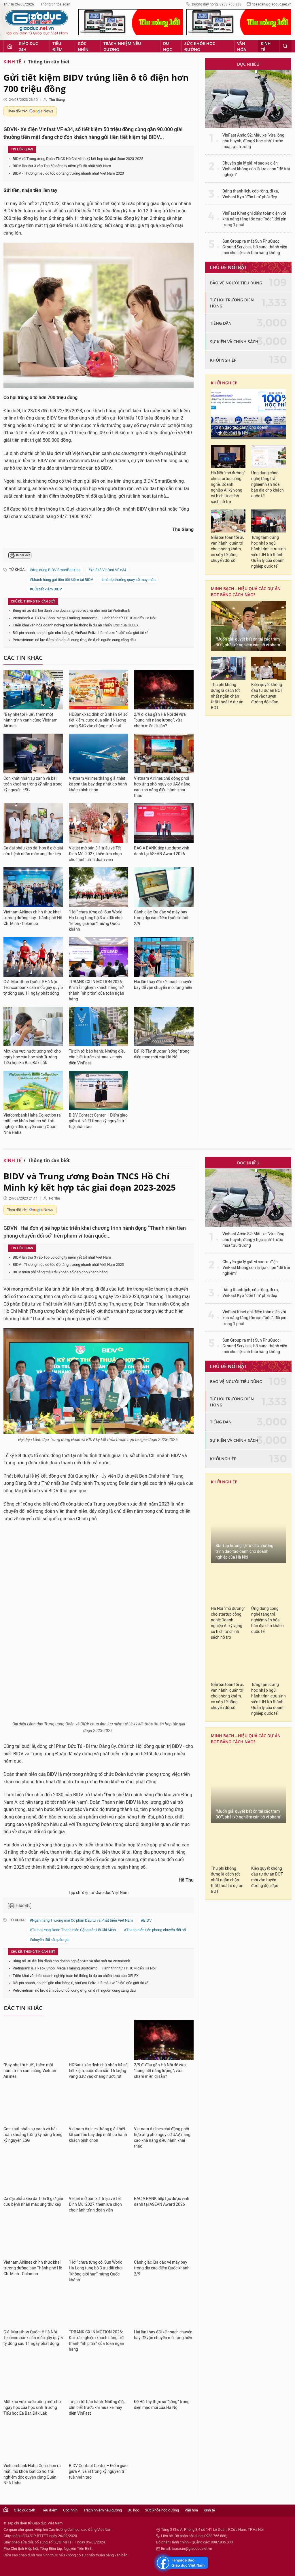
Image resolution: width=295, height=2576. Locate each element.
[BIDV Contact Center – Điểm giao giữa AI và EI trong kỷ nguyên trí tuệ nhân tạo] (99, 1091)
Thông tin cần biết (49, 62)
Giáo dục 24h (28, 46)
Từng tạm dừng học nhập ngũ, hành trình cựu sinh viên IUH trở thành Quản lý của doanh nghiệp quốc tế (268, 552)
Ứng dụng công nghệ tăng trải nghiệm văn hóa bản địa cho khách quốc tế (267, 485)
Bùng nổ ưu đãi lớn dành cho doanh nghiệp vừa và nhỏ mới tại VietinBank (71, 610)
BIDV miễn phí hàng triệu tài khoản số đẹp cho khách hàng (60, 1272)
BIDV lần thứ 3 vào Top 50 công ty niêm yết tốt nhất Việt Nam (62, 166)
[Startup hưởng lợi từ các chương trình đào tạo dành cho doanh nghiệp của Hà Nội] (248, 414)
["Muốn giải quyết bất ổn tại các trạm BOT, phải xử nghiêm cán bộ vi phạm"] (248, 626)
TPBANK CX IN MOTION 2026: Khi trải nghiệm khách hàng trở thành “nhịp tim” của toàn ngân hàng (97, 990)
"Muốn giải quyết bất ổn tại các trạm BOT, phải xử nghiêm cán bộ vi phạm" (248, 642)
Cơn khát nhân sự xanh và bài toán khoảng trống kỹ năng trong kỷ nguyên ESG (33, 784)
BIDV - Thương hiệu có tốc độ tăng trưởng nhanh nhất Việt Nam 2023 (68, 173)
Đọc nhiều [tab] (248, 64)
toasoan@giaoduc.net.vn (272, 4)
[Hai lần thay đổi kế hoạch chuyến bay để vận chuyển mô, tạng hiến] (164, 957)
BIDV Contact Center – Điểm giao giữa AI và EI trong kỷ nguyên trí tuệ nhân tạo (98, 1121)
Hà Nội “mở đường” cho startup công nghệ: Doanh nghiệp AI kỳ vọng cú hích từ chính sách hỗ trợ (228, 487)
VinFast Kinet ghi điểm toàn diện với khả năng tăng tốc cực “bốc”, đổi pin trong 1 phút (254, 219)
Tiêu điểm (57, 46)
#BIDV (146, 1828)
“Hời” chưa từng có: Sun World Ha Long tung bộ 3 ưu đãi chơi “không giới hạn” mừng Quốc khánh (96, 921)
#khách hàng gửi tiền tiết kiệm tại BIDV (61, 580)
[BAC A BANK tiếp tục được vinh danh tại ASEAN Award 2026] (164, 823)
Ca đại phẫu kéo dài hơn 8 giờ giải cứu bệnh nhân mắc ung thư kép (33, 851)
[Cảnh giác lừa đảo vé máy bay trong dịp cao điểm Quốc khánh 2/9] (164, 887)
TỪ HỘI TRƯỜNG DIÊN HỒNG (232, 303)
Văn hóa (242, 46)
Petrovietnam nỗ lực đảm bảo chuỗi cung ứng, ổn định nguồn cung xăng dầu (74, 640)
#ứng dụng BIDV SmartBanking (55, 570)
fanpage (181, 2471)
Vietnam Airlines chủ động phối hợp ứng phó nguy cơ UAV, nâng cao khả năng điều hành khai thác (162, 787)
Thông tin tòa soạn (55, 4)
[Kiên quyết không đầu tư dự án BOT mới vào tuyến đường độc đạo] (268, 668)
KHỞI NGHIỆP (223, 360)
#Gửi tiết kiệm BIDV (46, 589)
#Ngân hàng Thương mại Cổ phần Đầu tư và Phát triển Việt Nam (81, 1828)
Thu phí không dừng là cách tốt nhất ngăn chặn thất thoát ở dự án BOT (227, 696)
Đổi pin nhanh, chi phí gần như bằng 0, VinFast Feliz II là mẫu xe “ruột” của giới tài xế (81, 633)
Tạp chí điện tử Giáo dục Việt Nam (99, 1800)
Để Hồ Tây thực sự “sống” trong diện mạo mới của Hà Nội (162, 1054)
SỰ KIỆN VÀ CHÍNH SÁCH (234, 342)
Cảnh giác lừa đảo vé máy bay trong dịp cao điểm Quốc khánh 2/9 (162, 918)
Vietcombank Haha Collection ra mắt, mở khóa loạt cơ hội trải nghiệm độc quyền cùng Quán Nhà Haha (32, 1124)
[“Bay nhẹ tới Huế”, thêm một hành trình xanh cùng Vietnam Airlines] (33, 690)
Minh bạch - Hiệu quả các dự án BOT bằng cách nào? (246, 592)
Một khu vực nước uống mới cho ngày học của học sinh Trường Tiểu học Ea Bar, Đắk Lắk (32, 1057)
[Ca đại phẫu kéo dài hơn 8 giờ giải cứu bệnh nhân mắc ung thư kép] (33, 823)
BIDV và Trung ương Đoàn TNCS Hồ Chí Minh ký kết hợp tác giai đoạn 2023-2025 (78, 159)
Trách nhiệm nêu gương (122, 46)
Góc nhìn (83, 46)
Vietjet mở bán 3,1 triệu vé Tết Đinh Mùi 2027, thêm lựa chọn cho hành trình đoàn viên (95, 854)
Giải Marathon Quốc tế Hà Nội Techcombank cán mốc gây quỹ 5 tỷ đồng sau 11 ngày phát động (33, 988)
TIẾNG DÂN (221, 323)
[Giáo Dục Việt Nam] (37, 23)
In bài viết (23, 555)
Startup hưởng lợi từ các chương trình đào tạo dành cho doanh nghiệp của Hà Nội (244, 427)
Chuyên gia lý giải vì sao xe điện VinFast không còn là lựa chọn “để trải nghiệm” (256, 169)
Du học (168, 46)
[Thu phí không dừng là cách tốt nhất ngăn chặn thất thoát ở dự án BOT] (228, 668)
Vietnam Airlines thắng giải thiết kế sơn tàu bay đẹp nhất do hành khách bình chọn (98, 784)
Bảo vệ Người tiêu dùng (236, 283)
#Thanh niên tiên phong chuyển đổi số (155, 1837)
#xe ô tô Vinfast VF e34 (107, 570)
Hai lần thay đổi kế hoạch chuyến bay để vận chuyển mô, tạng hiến (163, 985)
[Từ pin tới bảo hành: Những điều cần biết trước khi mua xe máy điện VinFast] (99, 1027)
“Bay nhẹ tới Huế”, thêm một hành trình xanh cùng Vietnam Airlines (30, 720)
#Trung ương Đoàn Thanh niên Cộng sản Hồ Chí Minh (73, 1837)
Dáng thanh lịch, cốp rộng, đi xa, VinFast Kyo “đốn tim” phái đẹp (251, 194)
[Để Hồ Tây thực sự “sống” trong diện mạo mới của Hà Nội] (164, 1027)
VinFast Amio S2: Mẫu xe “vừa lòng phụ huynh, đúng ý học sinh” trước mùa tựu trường (253, 141)
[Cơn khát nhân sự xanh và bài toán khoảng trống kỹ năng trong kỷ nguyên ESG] (33, 753)
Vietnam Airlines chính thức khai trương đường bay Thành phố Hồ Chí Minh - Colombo (33, 918)
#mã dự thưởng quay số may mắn (128, 580)
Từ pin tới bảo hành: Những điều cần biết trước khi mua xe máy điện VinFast (97, 1057)
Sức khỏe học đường (200, 46)
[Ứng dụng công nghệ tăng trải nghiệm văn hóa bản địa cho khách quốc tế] (268, 456)
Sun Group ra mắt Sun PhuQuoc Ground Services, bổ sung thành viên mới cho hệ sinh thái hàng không (255, 247)
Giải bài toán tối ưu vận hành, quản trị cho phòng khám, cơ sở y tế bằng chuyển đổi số (228, 549)
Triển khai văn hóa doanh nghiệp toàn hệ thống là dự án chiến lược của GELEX (76, 625)
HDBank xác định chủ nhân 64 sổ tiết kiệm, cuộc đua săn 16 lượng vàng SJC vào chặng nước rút (98, 720)
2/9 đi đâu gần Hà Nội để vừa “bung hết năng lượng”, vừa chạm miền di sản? (160, 720)
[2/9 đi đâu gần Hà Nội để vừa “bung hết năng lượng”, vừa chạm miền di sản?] (164, 690)
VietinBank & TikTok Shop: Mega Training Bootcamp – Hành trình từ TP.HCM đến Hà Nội (84, 618)
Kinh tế (266, 46)
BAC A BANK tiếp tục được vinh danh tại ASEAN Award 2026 (162, 851)
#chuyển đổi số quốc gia (50, 1847)
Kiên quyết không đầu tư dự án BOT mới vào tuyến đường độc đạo (267, 693)
